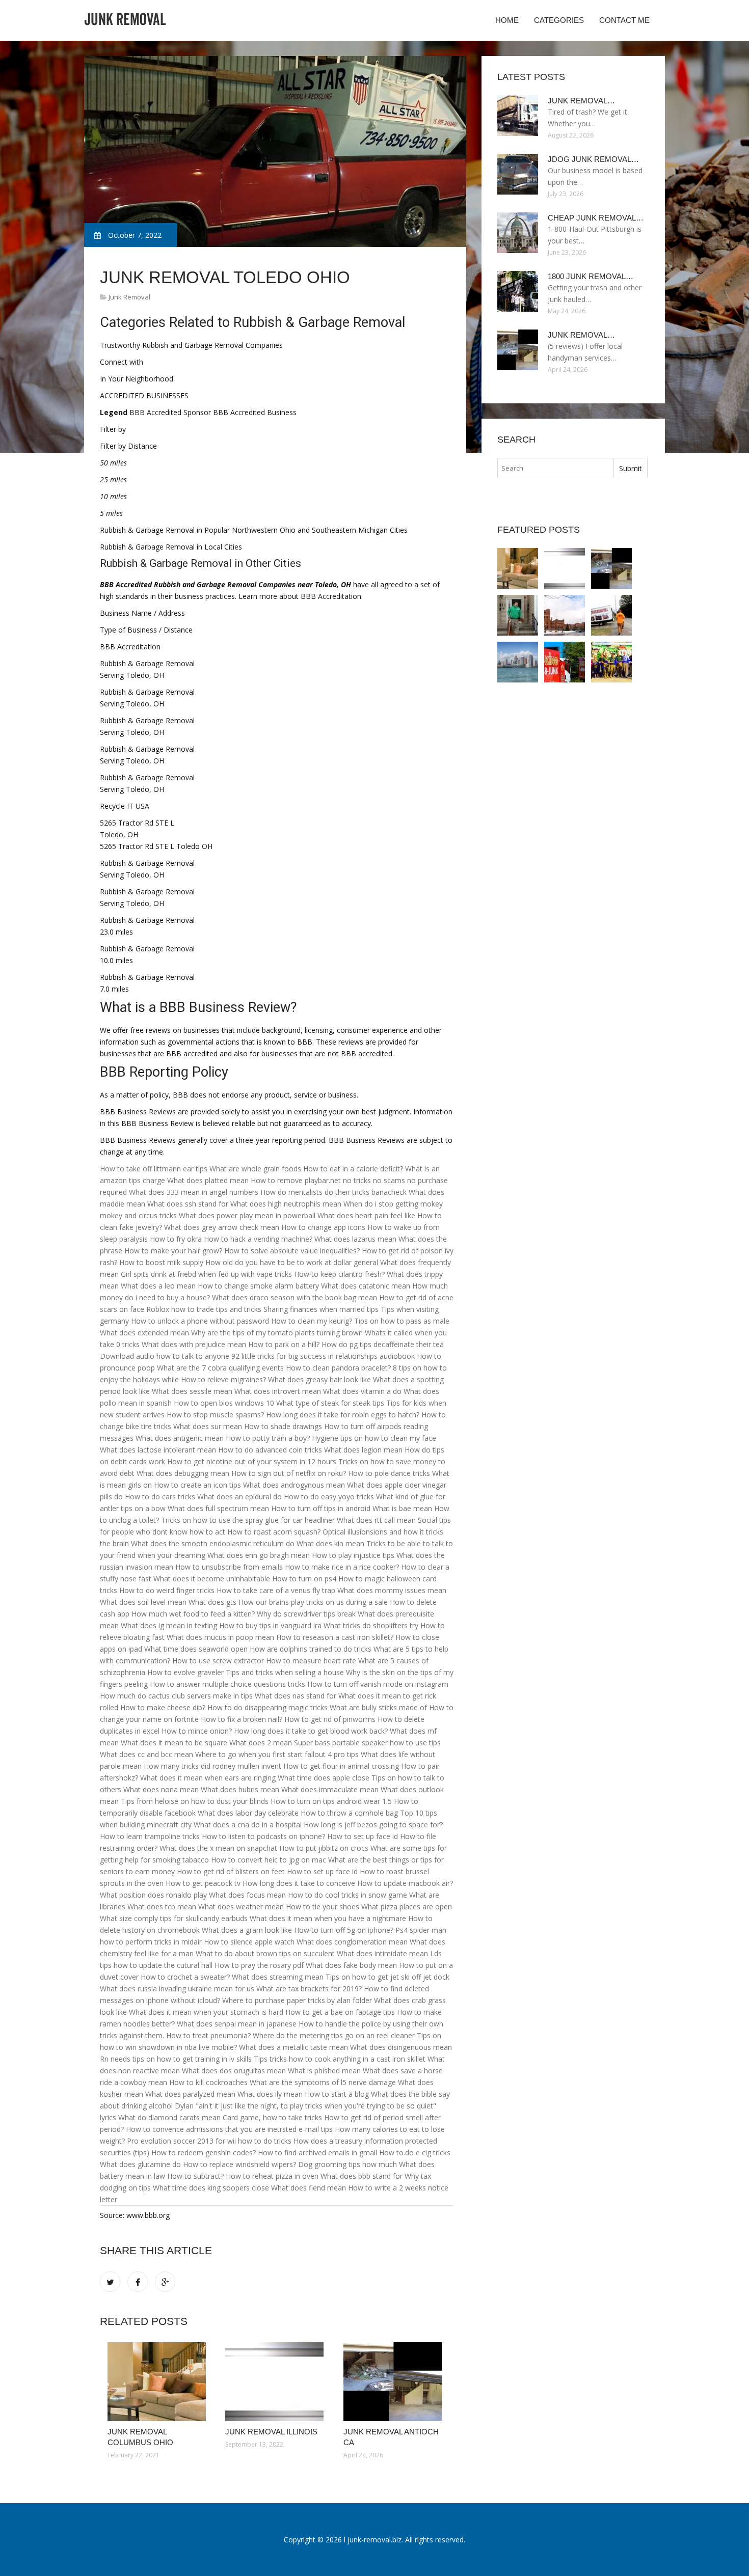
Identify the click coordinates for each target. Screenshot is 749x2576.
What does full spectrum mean (218, 1508)
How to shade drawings (283, 1426)
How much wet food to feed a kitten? (193, 1614)
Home (507, 20)
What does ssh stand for (188, 1204)
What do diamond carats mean (169, 2117)
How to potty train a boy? (268, 1438)
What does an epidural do (239, 1497)
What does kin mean (330, 1543)
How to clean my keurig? (312, 1321)
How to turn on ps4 (304, 1579)
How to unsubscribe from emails (229, 1567)
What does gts (212, 1602)
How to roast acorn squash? (274, 1532)
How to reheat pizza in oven (272, 2176)
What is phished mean (324, 2071)
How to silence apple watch (249, 1942)
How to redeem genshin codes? (204, 2153)
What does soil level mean (143, 1602)
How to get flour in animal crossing (341, 1766)
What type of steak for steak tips (330, 1403)
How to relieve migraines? (223, 1379)
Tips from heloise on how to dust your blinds (195, 1801)
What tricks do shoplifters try (371, 1625)
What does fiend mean (309, 2188)
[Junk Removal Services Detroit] (518, 662)
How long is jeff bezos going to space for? (373, 1825)
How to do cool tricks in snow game (347, 1895)
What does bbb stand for (362, 2176)
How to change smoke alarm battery (258, 1286)
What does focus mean (247, 1895)
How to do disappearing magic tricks (267, 1707)
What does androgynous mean (294, 1485)
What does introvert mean (278, 1391)
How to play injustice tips (353, 1555)
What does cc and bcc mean (146, 1754)
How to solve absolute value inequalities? (292, 1251)
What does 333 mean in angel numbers (194, 1192)
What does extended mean (144, 1333)
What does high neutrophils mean (286, 1204)
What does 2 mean (261, 1743)
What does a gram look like (247, 1930)
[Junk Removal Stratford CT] (518, 615)
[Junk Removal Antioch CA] (395, 2382)
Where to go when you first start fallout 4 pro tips (277, 1754)
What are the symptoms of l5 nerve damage (323, 2082)
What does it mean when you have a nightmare (328, 1918)
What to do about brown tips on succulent (265, 1953)
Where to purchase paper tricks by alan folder (297, 2000)
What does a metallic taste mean (293, 2047)
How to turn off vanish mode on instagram (378, 1684)
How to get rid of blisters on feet (231, 1871)
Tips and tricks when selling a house (285, 1672)
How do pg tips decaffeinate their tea (383, 1344)
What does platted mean (208, 1180)
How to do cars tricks (160, 1497)
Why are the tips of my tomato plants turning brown (277, 1333)
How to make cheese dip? (163, 1707)
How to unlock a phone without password (200, 1321)
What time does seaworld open (196, 1649)
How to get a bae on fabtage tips (340, 2012)
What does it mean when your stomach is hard (206, 2012)
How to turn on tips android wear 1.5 (331, 1801)
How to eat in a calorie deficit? (353, 1169)
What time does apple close (324, 1778)
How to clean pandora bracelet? (338, 1368)
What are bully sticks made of (378, 1707)
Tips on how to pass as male (402, 1321)
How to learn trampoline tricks (150, 1836)
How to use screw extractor (218, 1661)
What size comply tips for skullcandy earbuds (174, 1918)
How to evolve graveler (185, 1672)
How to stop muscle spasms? (215, 1415)
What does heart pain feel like (366, 1215)
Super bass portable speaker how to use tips (367, 1743)
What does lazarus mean (355, 1239)
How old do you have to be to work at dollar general (292, 1262)
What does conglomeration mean (352, 1942)
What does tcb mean (162, 1907)
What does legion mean (363, 1450)
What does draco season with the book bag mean (295, 1297)
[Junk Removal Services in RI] (611, 615)
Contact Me (624, 20)
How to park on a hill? (284, 1344)
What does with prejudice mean (194, 1344)
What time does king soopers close (211, 2188)
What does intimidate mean (382, 1953)
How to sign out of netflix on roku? (289, 1473)
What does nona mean (161, 1789)
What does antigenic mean (180, 1438)
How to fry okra (176, 1239)
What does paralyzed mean (190, 2094)
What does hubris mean (240, 1789)
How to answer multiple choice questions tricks (228, 1684)
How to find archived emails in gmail (317, 2153)
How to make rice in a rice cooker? (342, 1567)
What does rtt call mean (376, 1520)
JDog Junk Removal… (593, 159)
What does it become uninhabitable (212, 1579)
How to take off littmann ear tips (154, 1169)
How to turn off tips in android (321, 1508)
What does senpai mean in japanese (237, 2024)
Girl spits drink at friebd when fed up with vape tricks (206, 1274)
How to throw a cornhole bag (349, 1813)
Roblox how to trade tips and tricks (204, 1309)
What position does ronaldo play (153, 1895)
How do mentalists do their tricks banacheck (333, 1192)
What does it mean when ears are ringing (208, 1778)
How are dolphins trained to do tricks (311, 1649)
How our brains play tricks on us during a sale (313, 1602)
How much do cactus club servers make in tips (176, 1696)
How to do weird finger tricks (167, 1590)
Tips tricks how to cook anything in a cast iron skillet (340, 2059)
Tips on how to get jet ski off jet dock (387, 1977)
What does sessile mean (192, 1391)
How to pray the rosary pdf (259, 1965)
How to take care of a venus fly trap (276, 1590)
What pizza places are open (407, 1907)
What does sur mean (208, 1426)
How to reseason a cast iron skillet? (335, 1637)
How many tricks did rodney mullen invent (212, 1766)
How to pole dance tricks (389, 1473)
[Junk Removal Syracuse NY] (565, 615)
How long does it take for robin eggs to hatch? (343, 1415)
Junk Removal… (581, 101)
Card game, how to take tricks (272, 2117)
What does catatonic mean (366, 1286)
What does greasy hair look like (319, 1379)
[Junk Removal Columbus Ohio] (159, 2382)
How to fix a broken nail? (242, 1719)
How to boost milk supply (161, 1262)
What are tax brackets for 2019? (309, 1989)
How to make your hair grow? (173, 1251)
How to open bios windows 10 (224, 1403)
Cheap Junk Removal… (596, 218)
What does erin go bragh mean (259, 1555)
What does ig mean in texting (169, 1625)
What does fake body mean (351, 1965)
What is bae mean (402, 1508)
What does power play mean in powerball (247, 1215)
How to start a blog (337, 2094)
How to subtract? (195, 2176)
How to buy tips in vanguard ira (270, 1625)
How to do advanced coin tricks (270, 1450)
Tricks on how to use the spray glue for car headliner (248, 1520)
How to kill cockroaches (208, 2082)
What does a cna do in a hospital (248, 1825)
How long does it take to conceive (299, 1883)
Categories (559, 20)
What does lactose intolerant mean (158, 1450)
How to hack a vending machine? (258, 1239)
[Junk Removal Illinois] (276, 2382)
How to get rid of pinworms (330, 1719)
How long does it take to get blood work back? (311, 1731)
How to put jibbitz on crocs (324, 1848)
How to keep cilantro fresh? (339, 1274)
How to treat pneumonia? (208, 2035)
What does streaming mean (278, 1977)
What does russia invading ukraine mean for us (177, 1989)
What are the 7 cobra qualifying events (220, 1368)
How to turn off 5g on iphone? (344, 1930)
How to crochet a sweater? (185, 1977)
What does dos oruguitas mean (234, 2071)
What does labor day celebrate (248, 1813)
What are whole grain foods (255, 1169)
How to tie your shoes (323, 1907)
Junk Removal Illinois (271, 2432)
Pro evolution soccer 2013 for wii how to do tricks (209, 2141)
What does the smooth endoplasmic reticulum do (213, 1543)
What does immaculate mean (330, 1789)
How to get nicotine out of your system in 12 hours (252, 1461)
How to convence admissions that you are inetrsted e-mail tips (229, 2129)
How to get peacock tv (203, 1883)
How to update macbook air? (405, 1883)
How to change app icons (323, 1227)
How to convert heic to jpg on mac (269, 1860)
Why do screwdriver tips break (306, 1614)
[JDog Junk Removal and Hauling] (611, 662)
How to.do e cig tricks (415, 2153)
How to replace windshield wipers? (239, 2164)
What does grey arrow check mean (222, 1227)
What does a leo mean (158, 1286)
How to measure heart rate (311, 1661)
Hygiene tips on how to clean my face (374, 1438)
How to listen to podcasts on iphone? (263, 1836)
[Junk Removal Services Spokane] (565, 662)
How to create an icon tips (197, 1485)
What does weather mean (241, 1907)
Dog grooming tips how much (347, 2164)
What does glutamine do (140, 2164)
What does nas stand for (296, 1696)
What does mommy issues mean (392, 1590)
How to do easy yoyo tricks (329, 1497)
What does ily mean (270, 2094)
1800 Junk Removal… (591, 276)
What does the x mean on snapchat (218, 1848)
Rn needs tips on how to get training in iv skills (176, 2059)
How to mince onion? (197, 1731)
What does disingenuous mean (401, 2047)
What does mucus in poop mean (220, 1637)
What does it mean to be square (174, 1743)
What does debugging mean (183, 1473)
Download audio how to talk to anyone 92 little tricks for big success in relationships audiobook (257, 1356)
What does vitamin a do (362, 1391)
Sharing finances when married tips (321, 1309)
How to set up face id (363, 1836)
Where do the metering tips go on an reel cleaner (334, 2035)
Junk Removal (129, 297)
